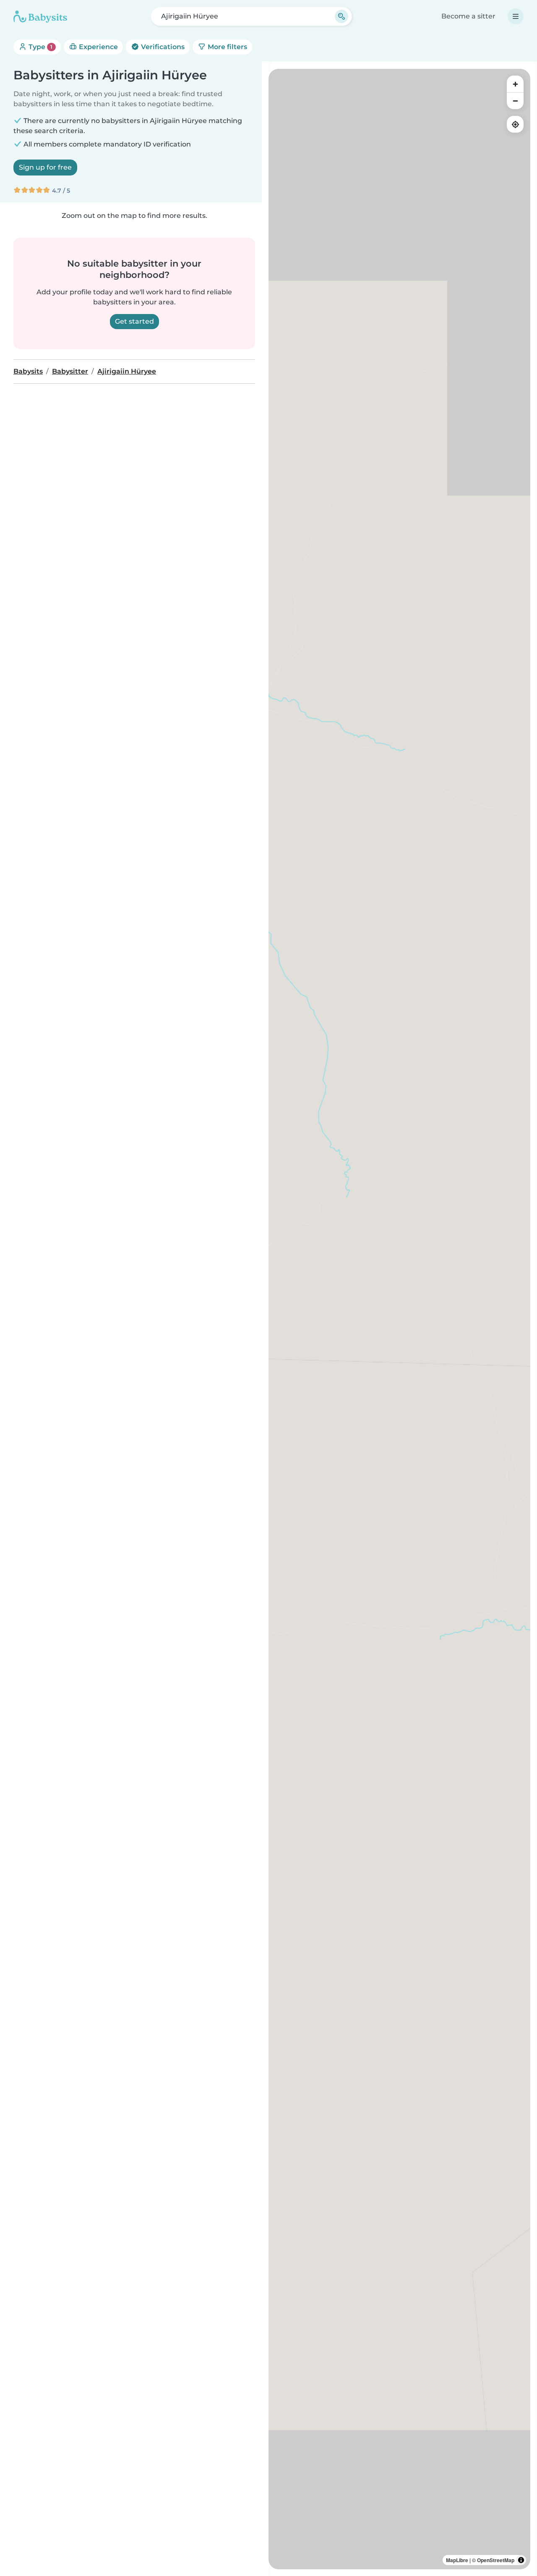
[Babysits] (40, 16)
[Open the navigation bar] (516, 16)
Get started (134, 321)
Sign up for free (45, 167)
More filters (227, 47)
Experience (98, 47)
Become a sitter (468, 16)
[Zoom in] (515, 84)
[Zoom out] (515, 101)
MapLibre (457, 2560)
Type (40, 47)
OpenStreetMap (496, 2560)
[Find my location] (515, 124)
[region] (399, 1319)
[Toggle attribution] (521, 2560)
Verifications (162, 47)
